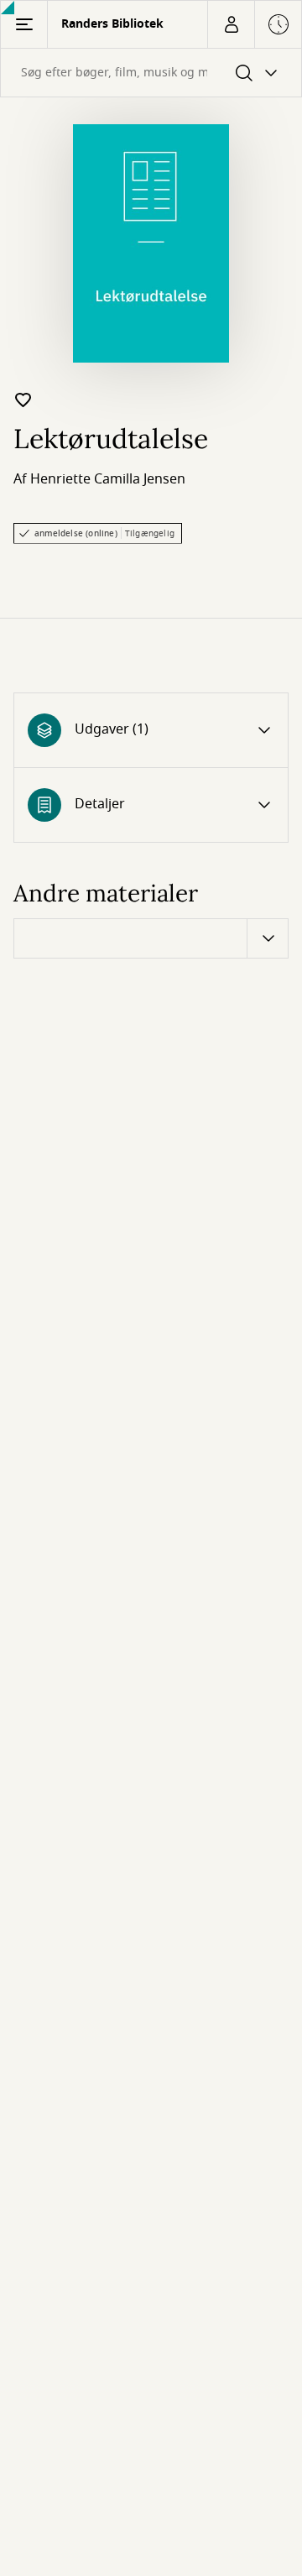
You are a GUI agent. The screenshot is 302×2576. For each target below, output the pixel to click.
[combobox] (151, 73)
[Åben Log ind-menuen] (231, 24)
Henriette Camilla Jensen (108, 479)
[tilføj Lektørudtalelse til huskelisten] (23, 400)
